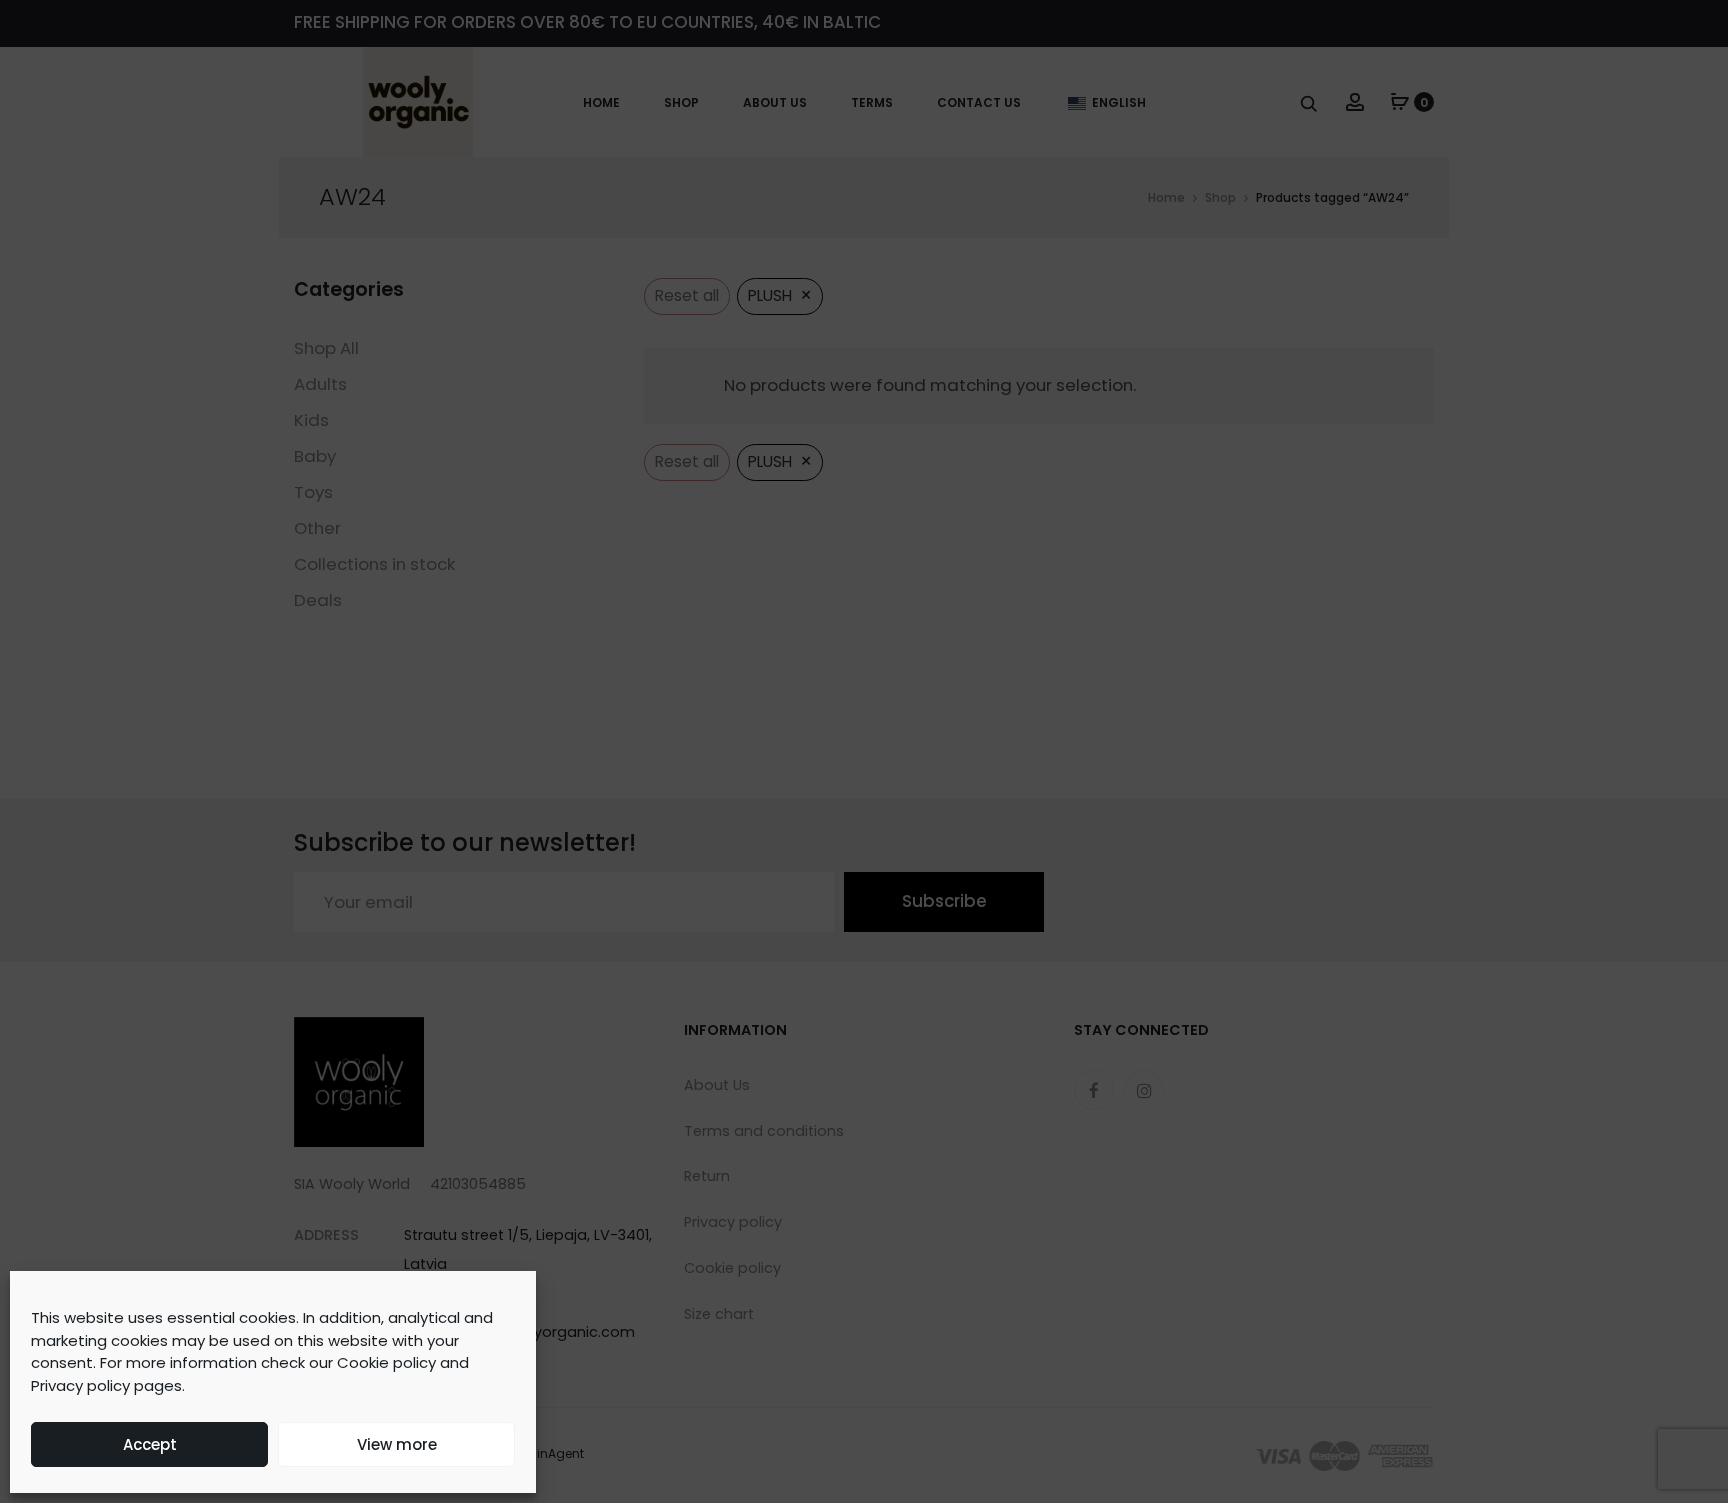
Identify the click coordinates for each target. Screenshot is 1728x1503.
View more (397, 1444)
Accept (150, 1444)
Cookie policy (386, 1362)
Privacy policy (80, 1385)
